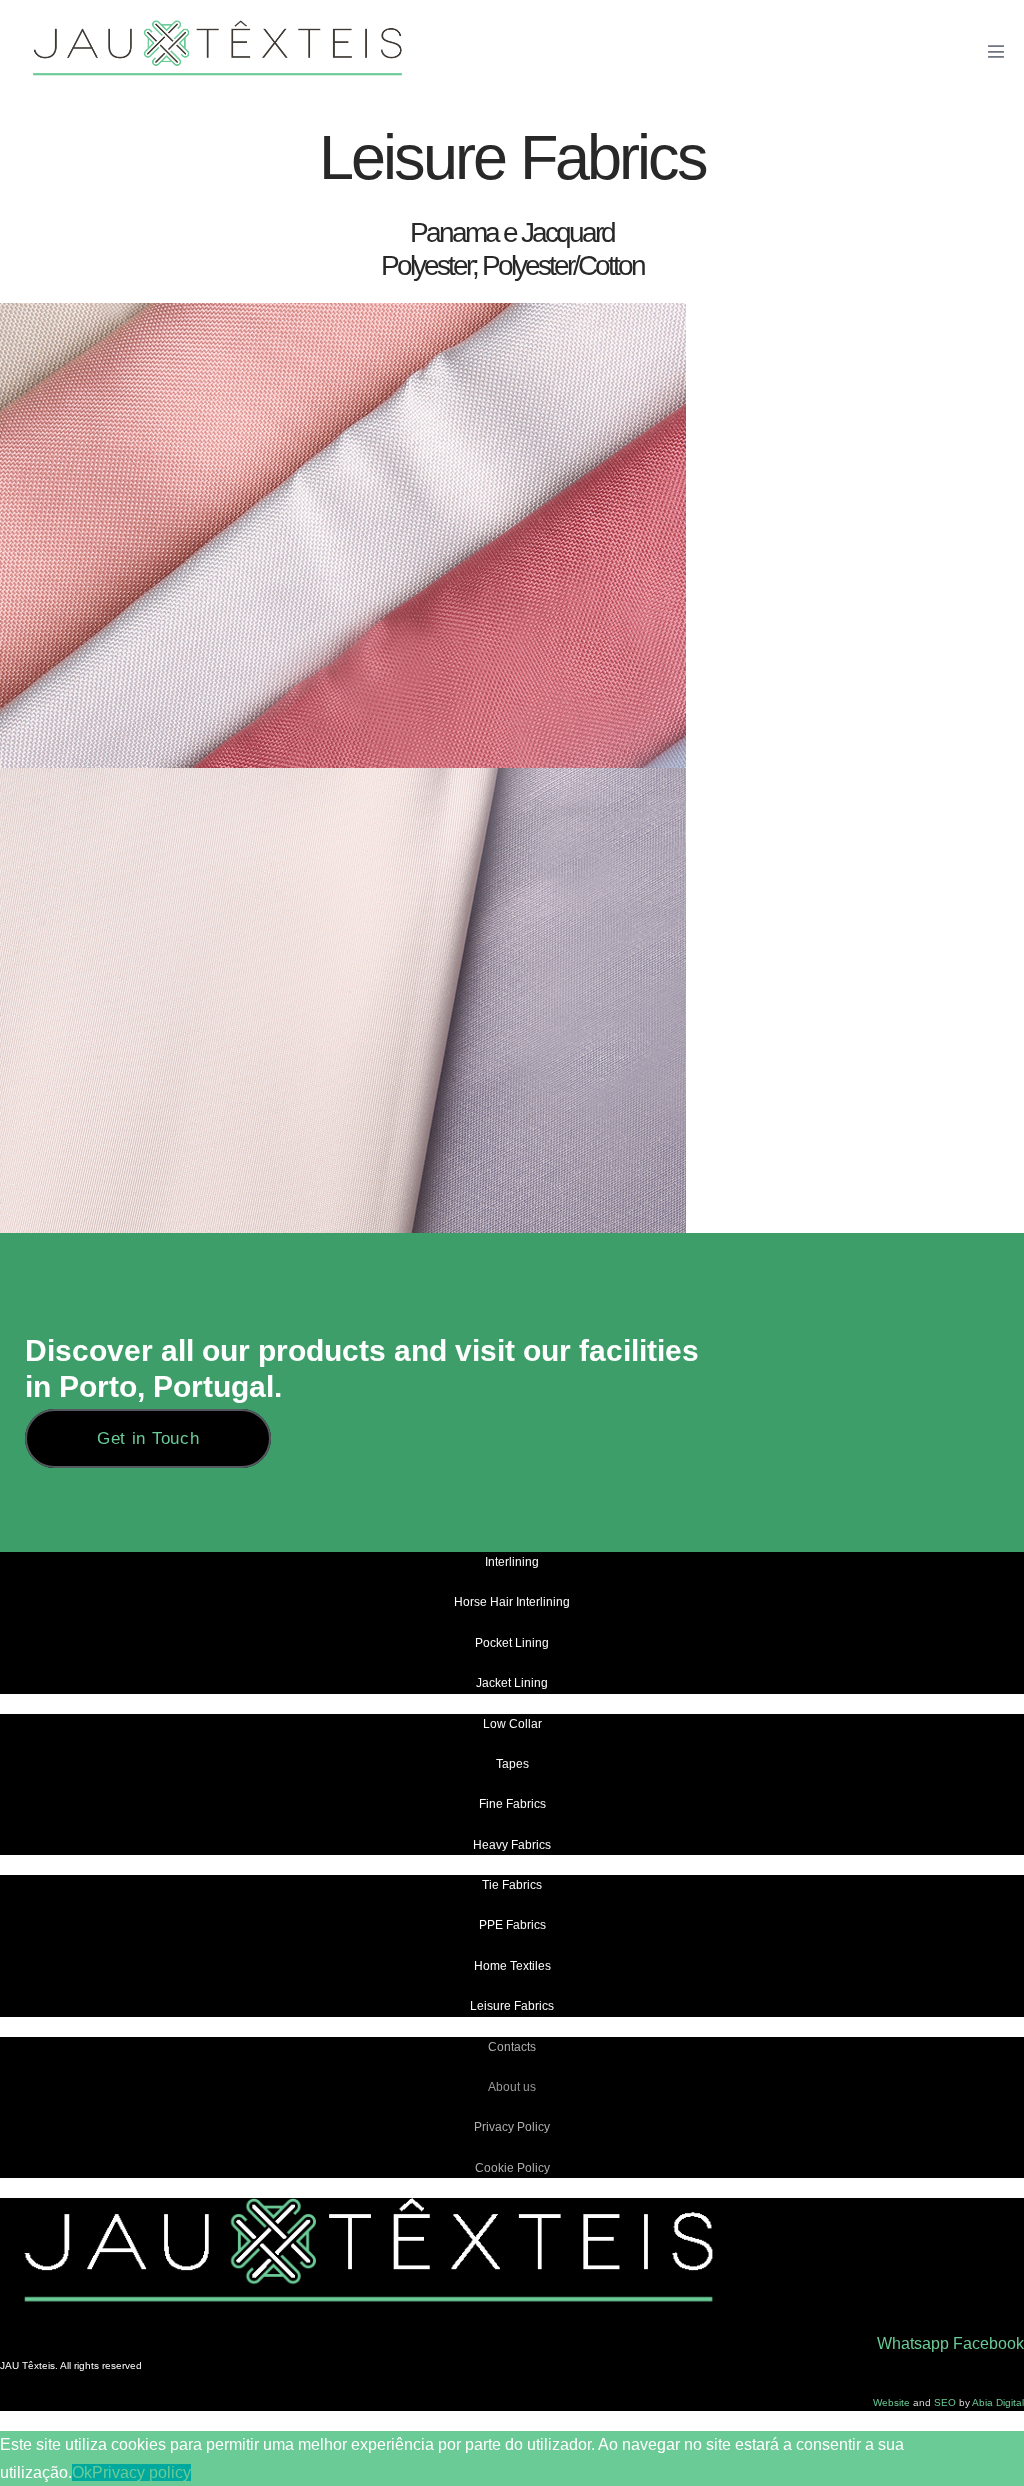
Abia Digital (998, 2402)
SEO (946, 2402)
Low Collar (512, 1724)
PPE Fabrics (512, 1925)
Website (891, 2402)
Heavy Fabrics (512, 1845)
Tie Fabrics (512, 1885)
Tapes (512, 1764)
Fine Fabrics (512, 1804)
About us (512, 2087)
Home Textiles (512, 1966)
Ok (82, 2472)
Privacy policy (141, 2472)
